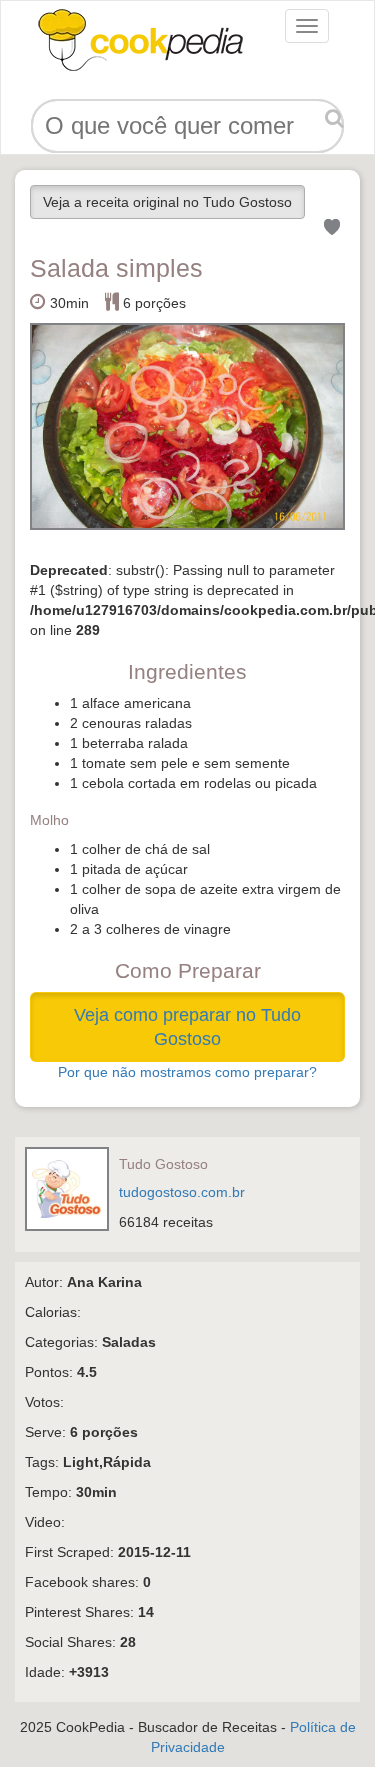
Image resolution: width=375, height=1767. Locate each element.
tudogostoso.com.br (182, 1192)
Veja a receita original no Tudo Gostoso (167, 202)
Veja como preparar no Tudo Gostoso (187, 1027)
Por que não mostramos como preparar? (187, 1072)
